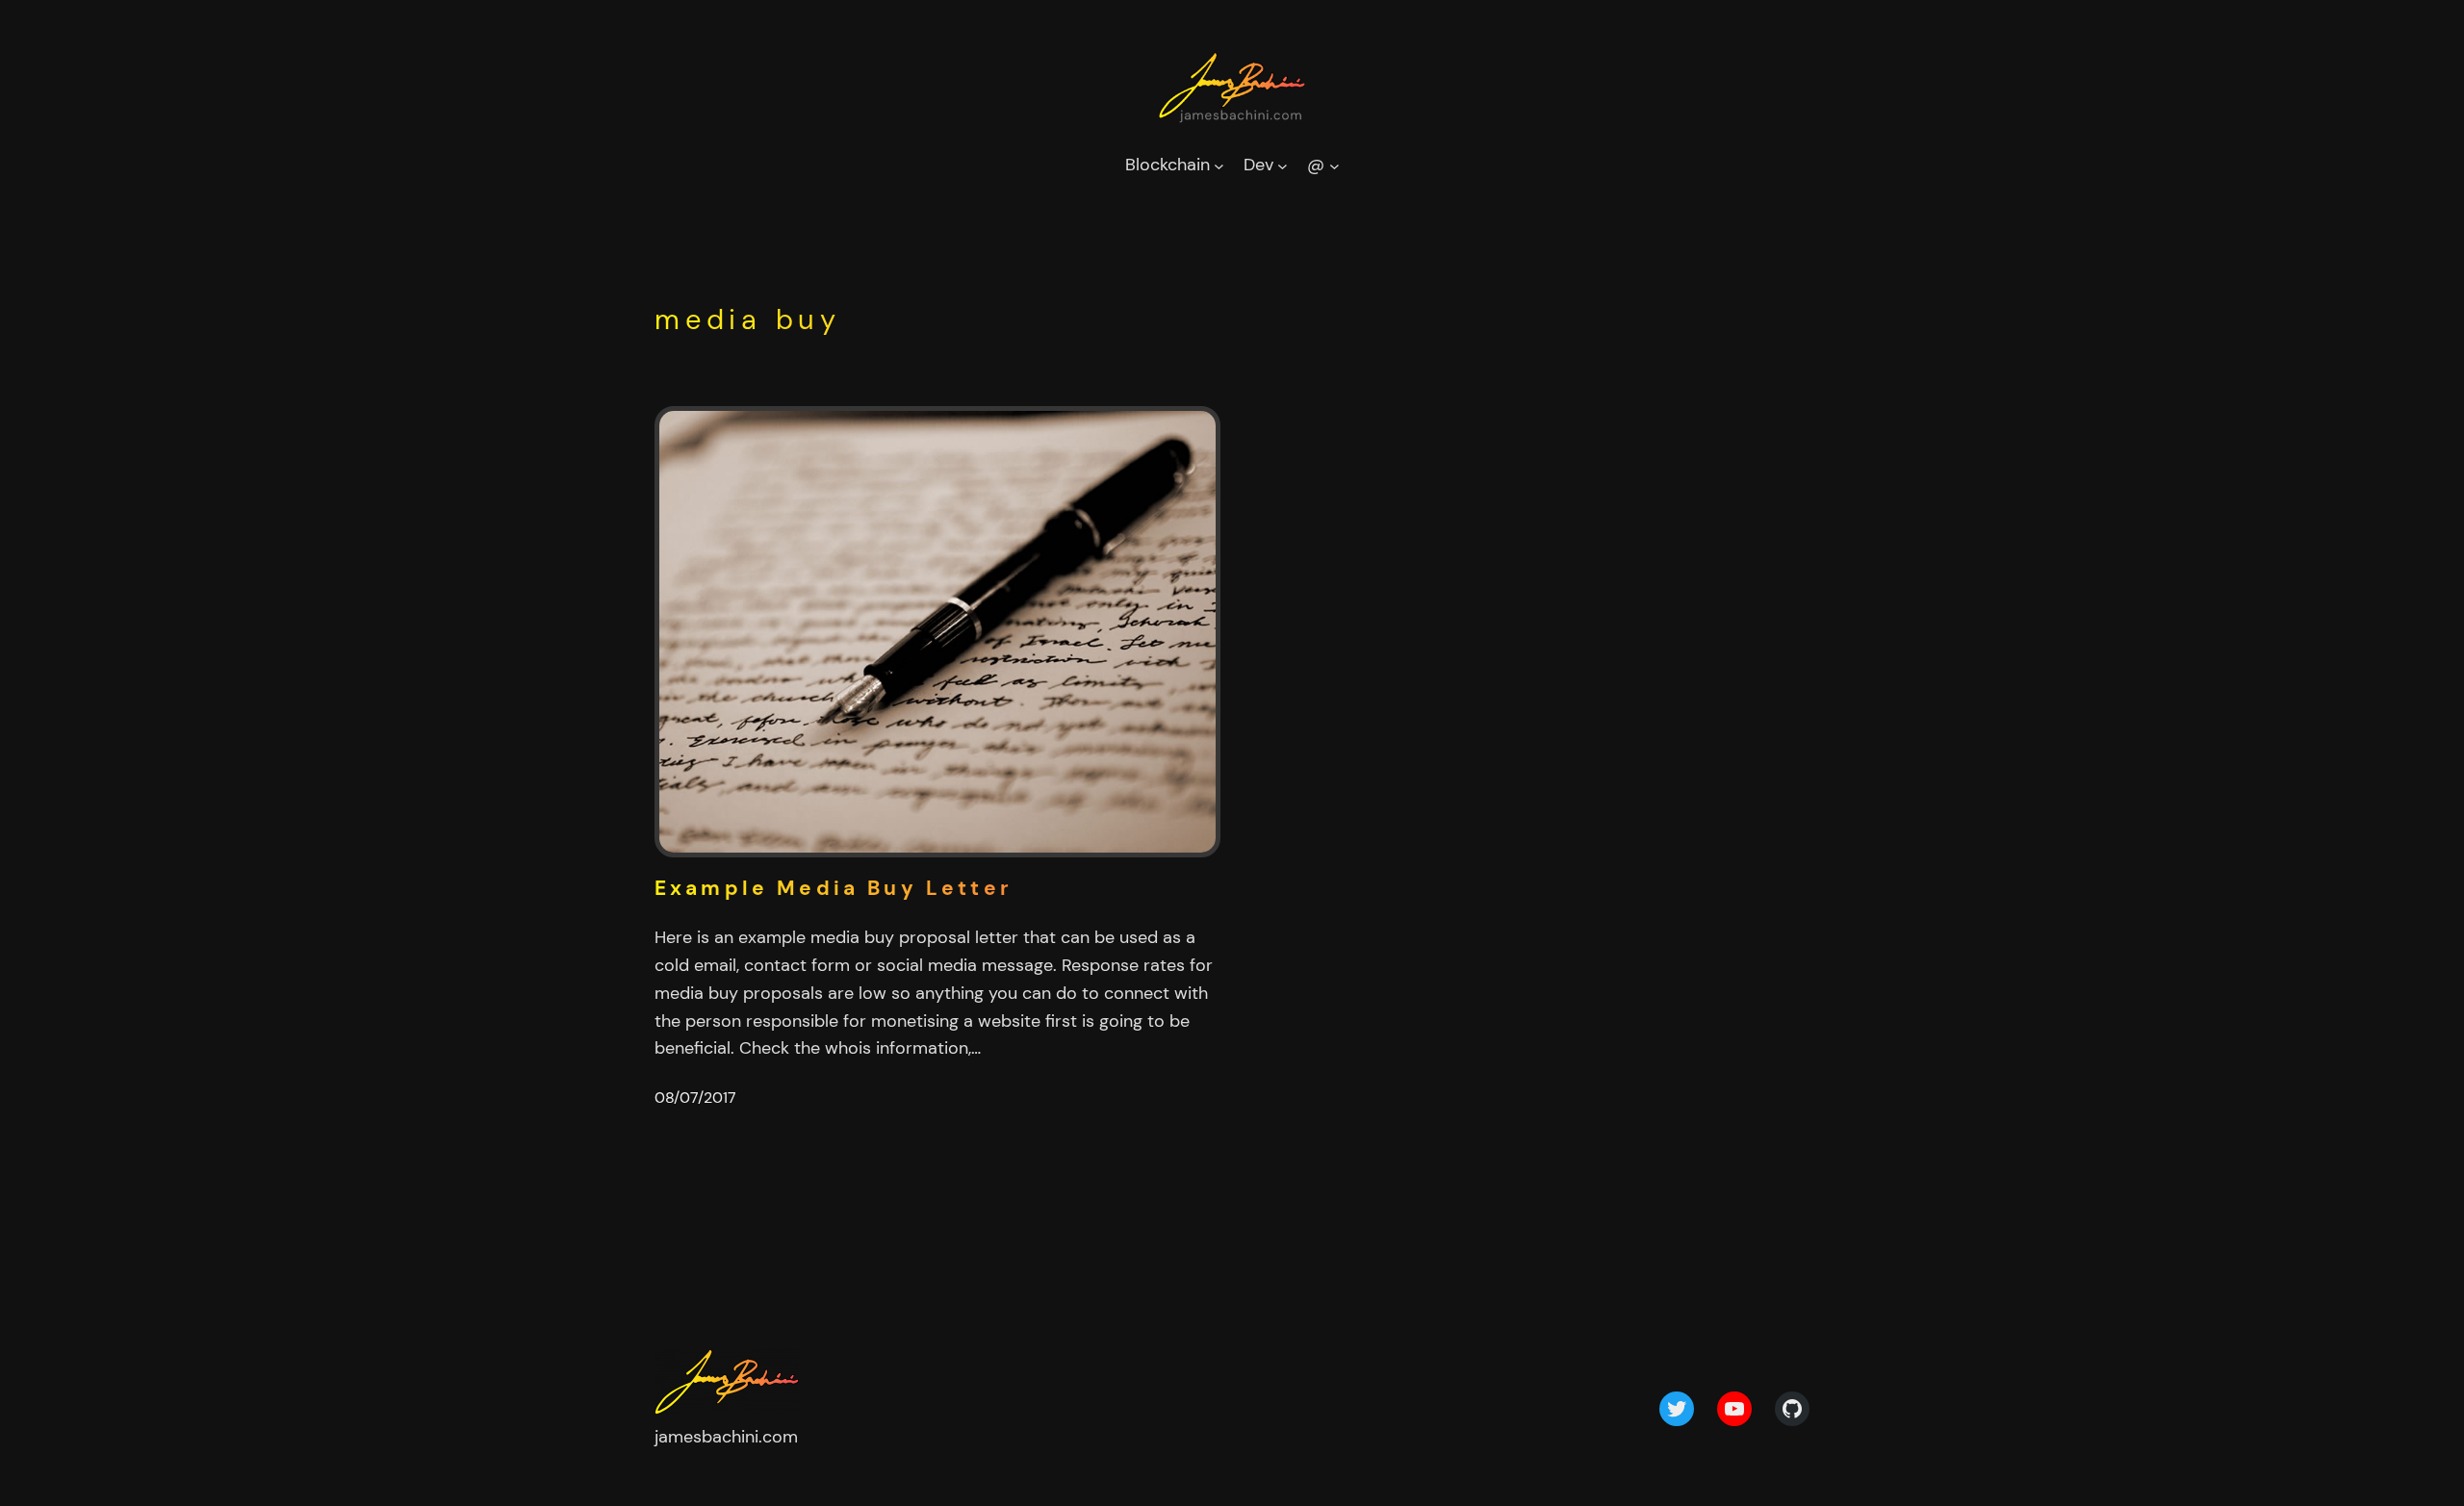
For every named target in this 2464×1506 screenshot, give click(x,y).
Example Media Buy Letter (834, 889)
